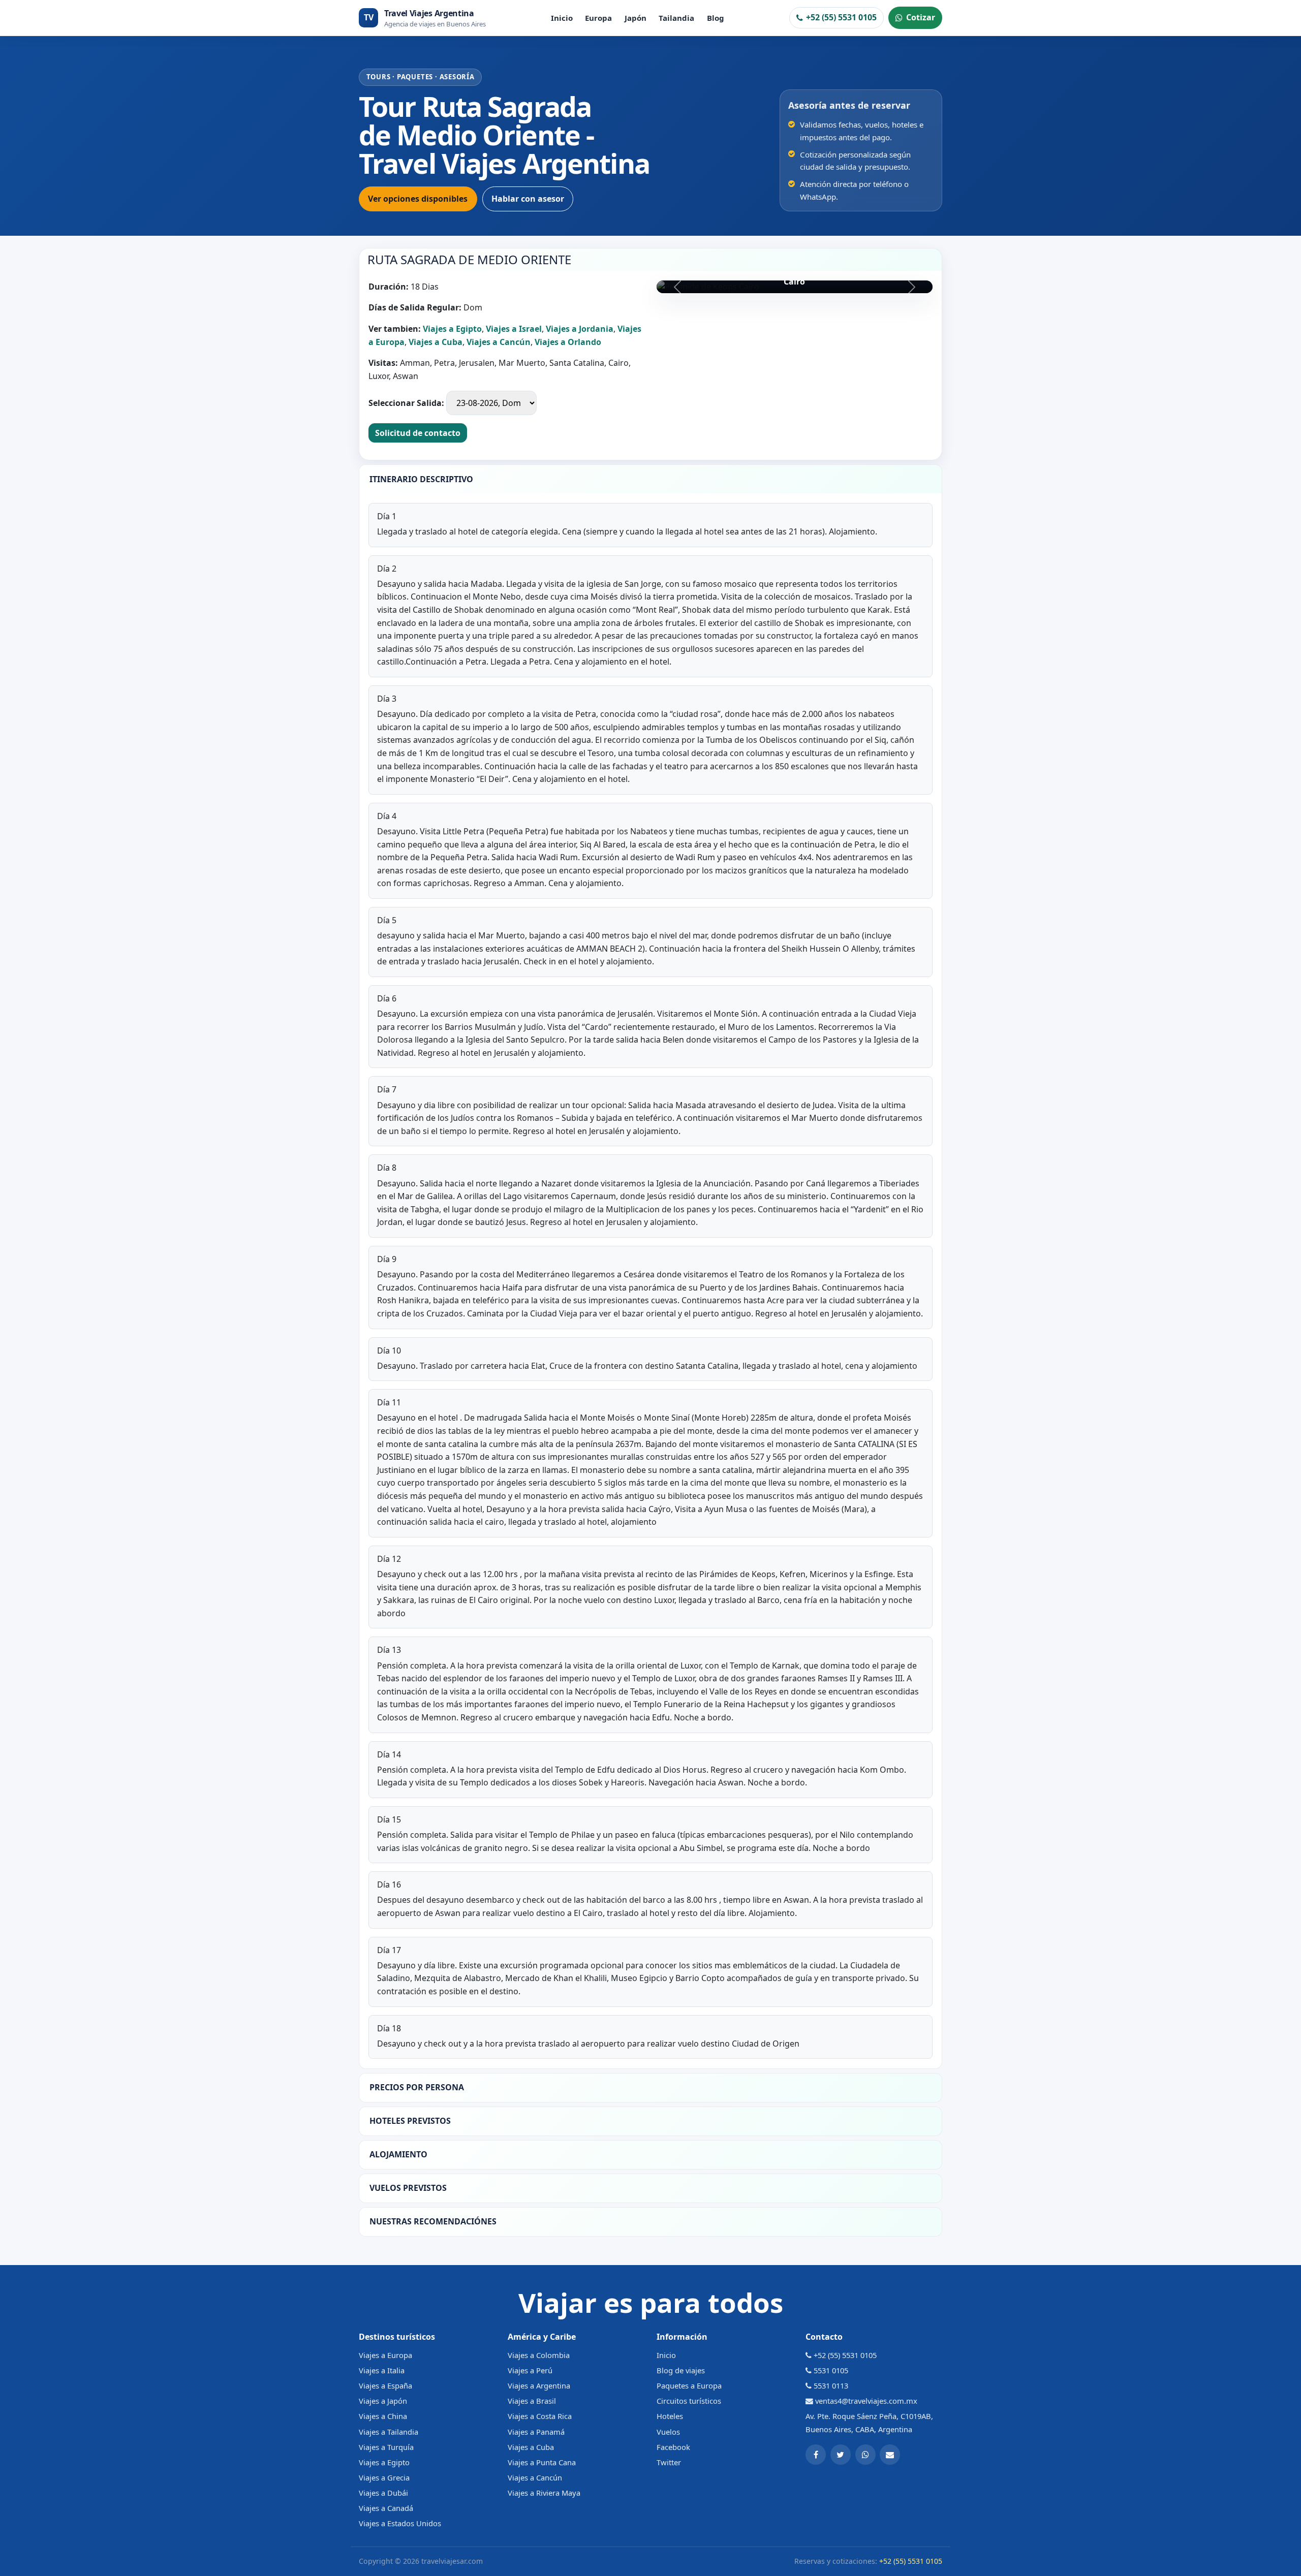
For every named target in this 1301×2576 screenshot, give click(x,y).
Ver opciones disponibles (418, 199)
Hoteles (670, 2416)
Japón (636, 18)
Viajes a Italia (382, 2370)
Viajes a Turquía (386, 2447)
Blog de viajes (681, 2370)
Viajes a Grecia (384, 2477)
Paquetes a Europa (689, 2385)
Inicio (562, 18)
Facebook (673, 2447)
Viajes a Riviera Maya (544, 2493)
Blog (716, 18)
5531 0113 (831, 2385)
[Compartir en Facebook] (816, 2455)
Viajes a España (385, 2385)
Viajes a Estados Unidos (400, 2523)
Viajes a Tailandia (389, 2432)
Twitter (669, 2462)
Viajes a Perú (530, 2370)
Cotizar (921, 17)
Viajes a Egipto (384, 2462)
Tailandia (676, 18)
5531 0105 (831, 2370)
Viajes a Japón (383, 2401)
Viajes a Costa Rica (540, 2416)
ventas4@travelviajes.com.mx (866, 2401)
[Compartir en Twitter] (841, 2455)
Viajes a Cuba (531, 2447)
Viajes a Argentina (539, 2385)
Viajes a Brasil (532, 2401)
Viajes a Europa (385, 2355)
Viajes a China (383, 2416)
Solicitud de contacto (418, 433)
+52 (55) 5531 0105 (841, 17)
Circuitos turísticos (689, 2401)
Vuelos (668, 2432)
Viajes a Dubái (383, 2493)
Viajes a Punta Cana (542, 2462)
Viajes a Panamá (536, 2432)
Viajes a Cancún (535, 2477)
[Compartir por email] (890, 2455)
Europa (598, 18)
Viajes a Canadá (386, 2508)
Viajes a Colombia (539, 2355)
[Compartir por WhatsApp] (865, 2455)
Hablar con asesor (528, 199)
